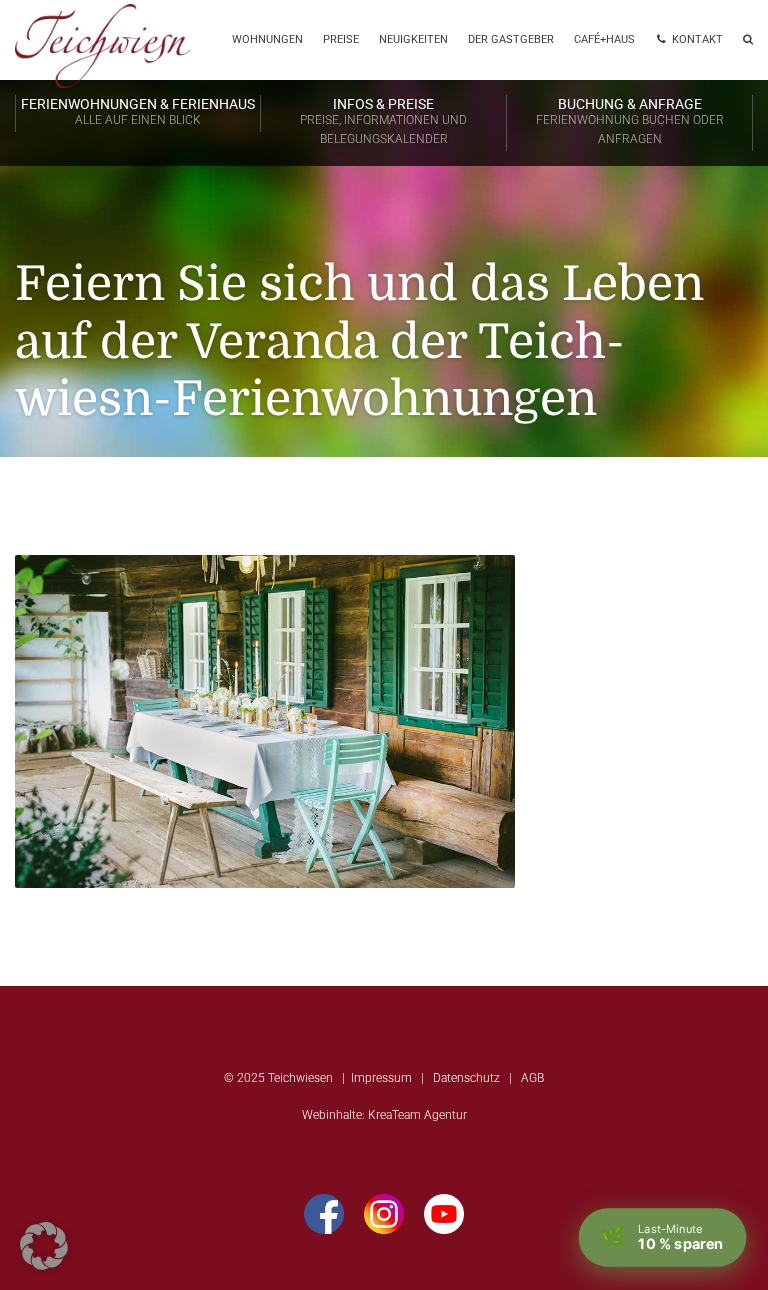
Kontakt (696, 39)
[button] (44, 1246)
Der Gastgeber (511, 39)
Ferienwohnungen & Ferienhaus (138, 111)
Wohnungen (267, 39)
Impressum (381, 1078)
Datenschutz (466, 1078)
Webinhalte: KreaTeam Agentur (384, 1115)
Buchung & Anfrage (630, 121)
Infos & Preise (383, 121)
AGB (532, 1078)
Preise (341, 39)
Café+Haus (604, 39)
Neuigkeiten (413, 39)
